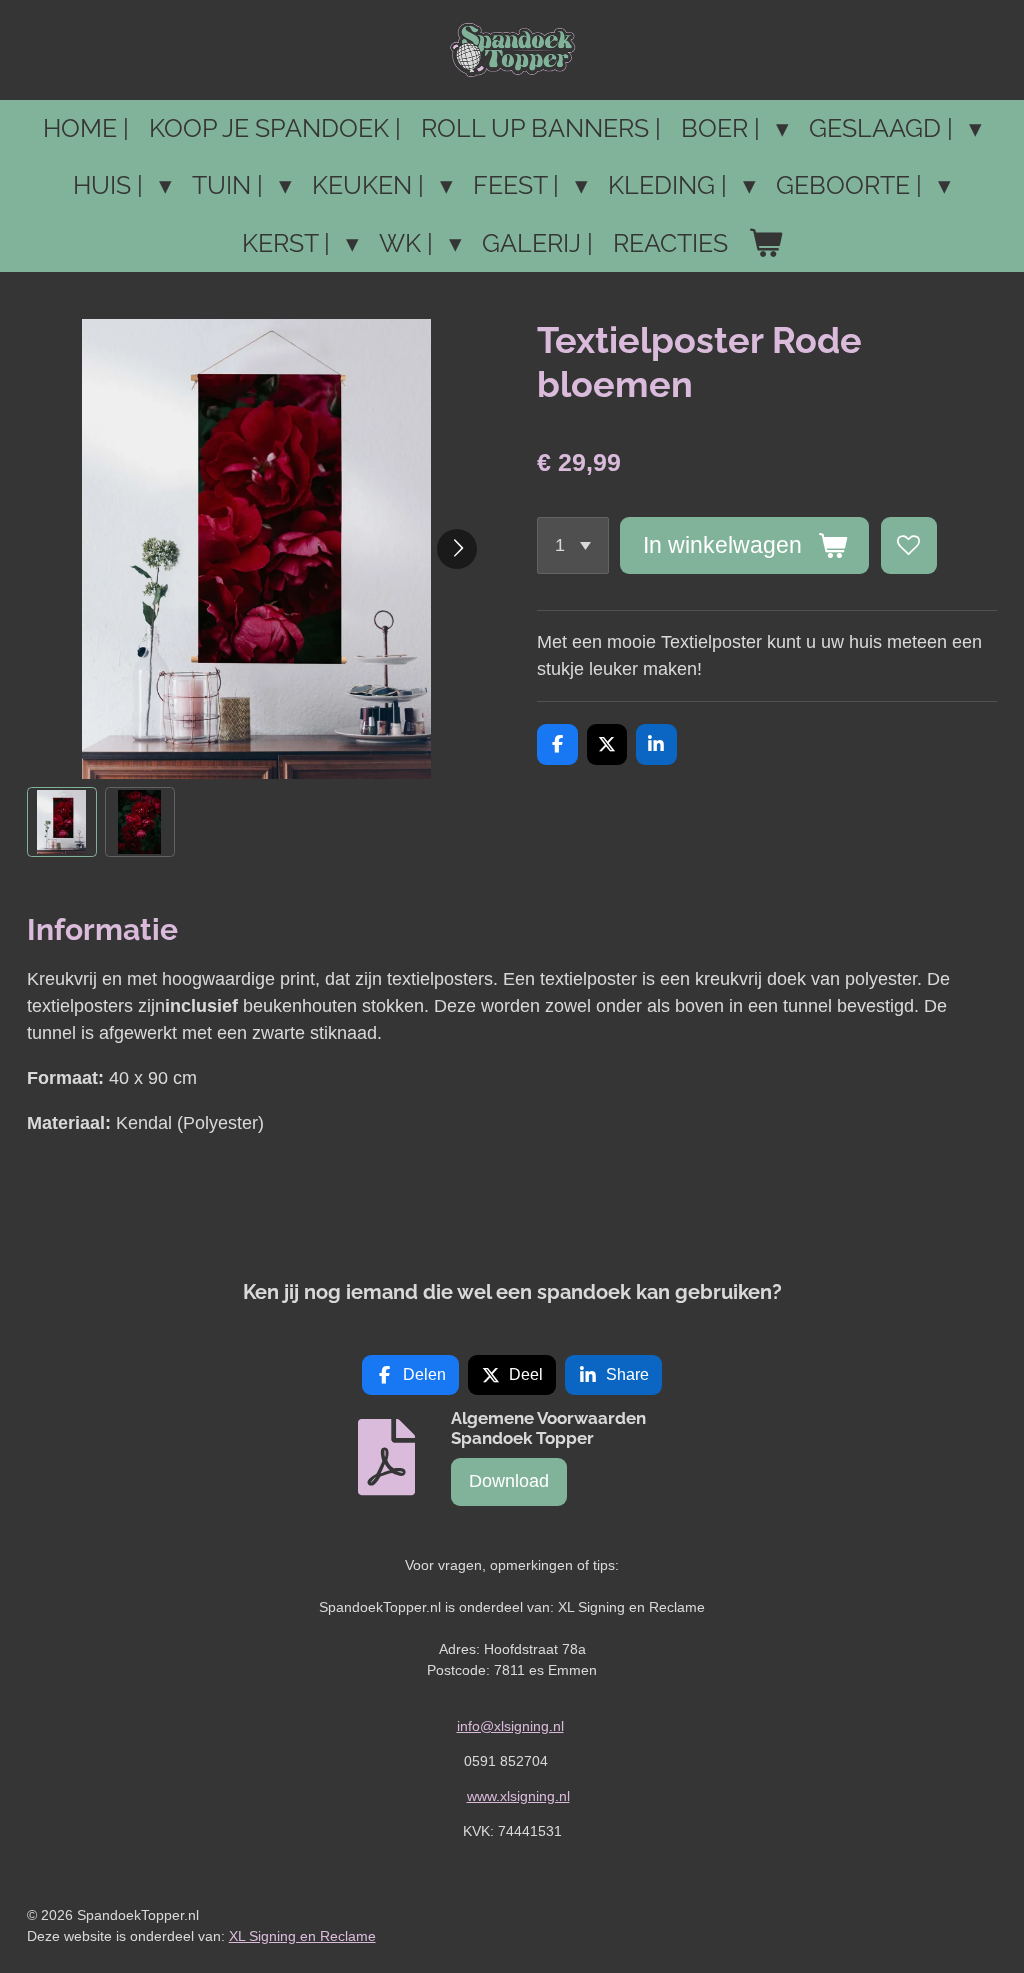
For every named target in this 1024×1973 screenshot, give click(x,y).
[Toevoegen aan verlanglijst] (909, 545)
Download (509, 1481)
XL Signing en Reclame (302, 1936)
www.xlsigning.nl (518, 1796)
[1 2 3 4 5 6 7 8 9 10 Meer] (573, 545)
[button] (62, 822)
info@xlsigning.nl (510, 1726)
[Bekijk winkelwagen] (765, 244)
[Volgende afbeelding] (457, 549)
